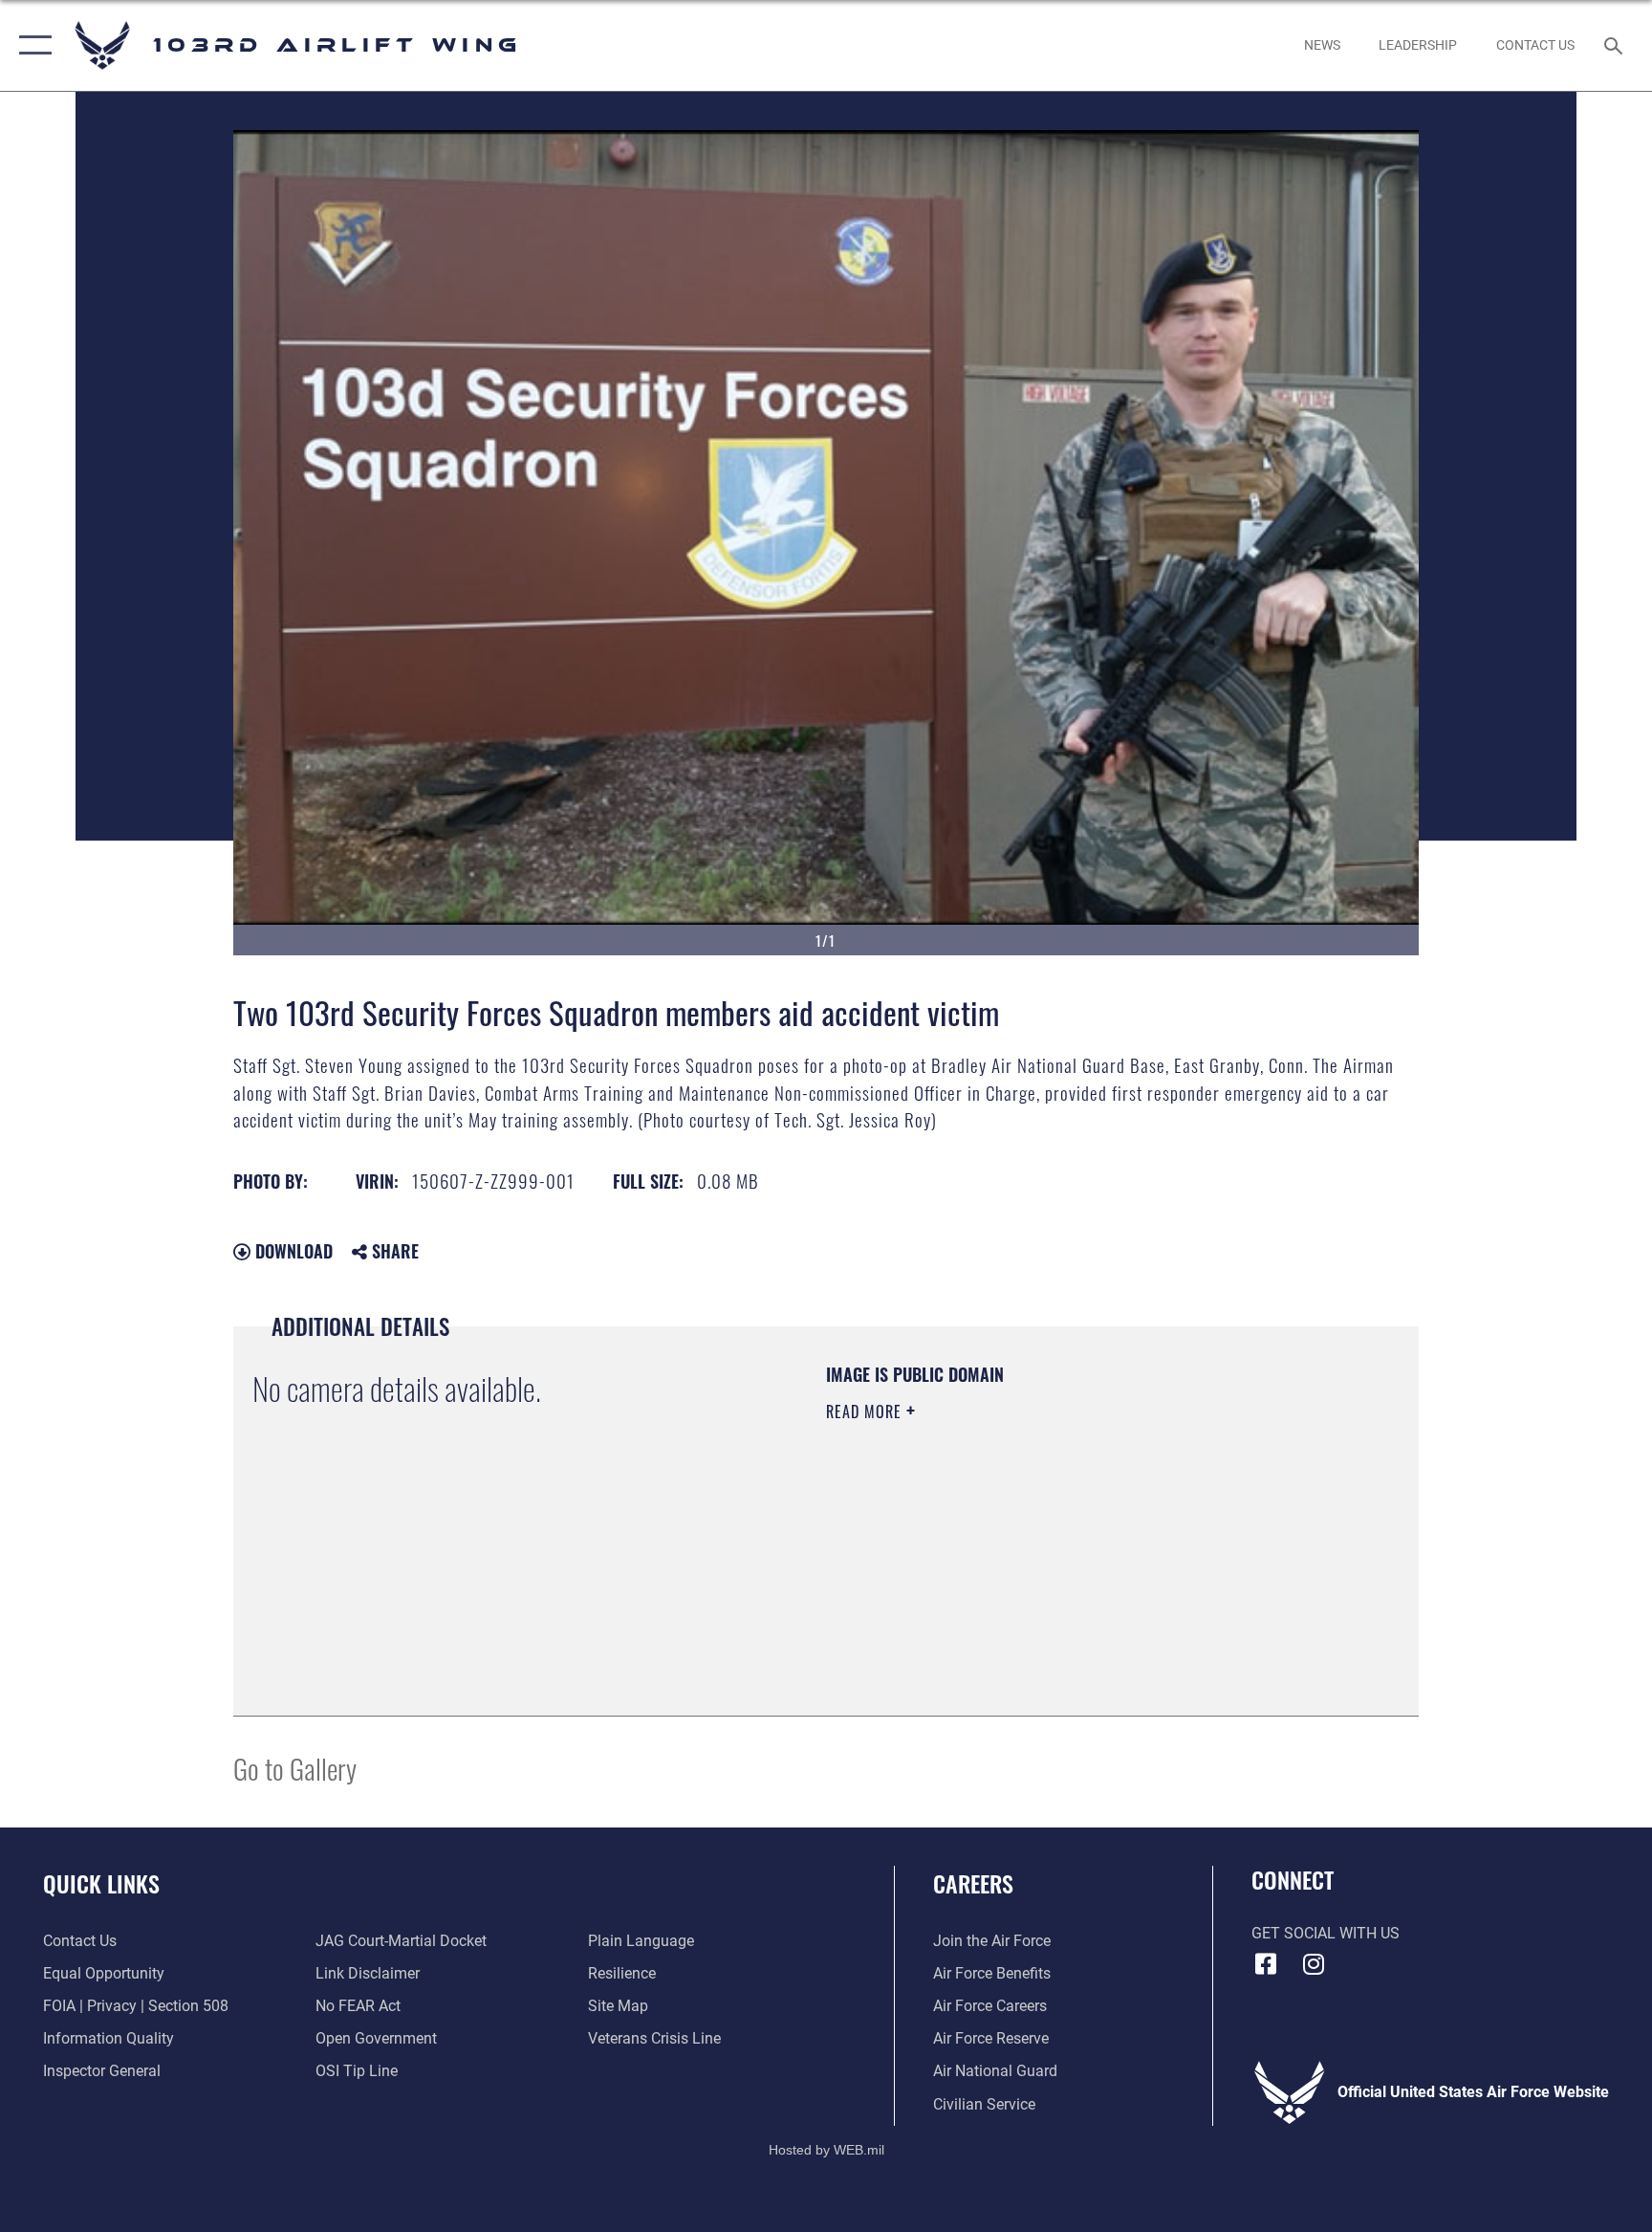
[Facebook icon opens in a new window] (1266, 1964)
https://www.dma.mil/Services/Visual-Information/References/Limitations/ (1012, 1546)
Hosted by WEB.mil (826, 2150)
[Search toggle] (1616, 45)
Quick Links (101, 1883)
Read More (866, 1411)
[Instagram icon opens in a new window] (1314, 1964)
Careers (973, 1883)
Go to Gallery (295, 1768)
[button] (31, 45)
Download (292, 1251)
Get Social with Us (1326, 1933)
